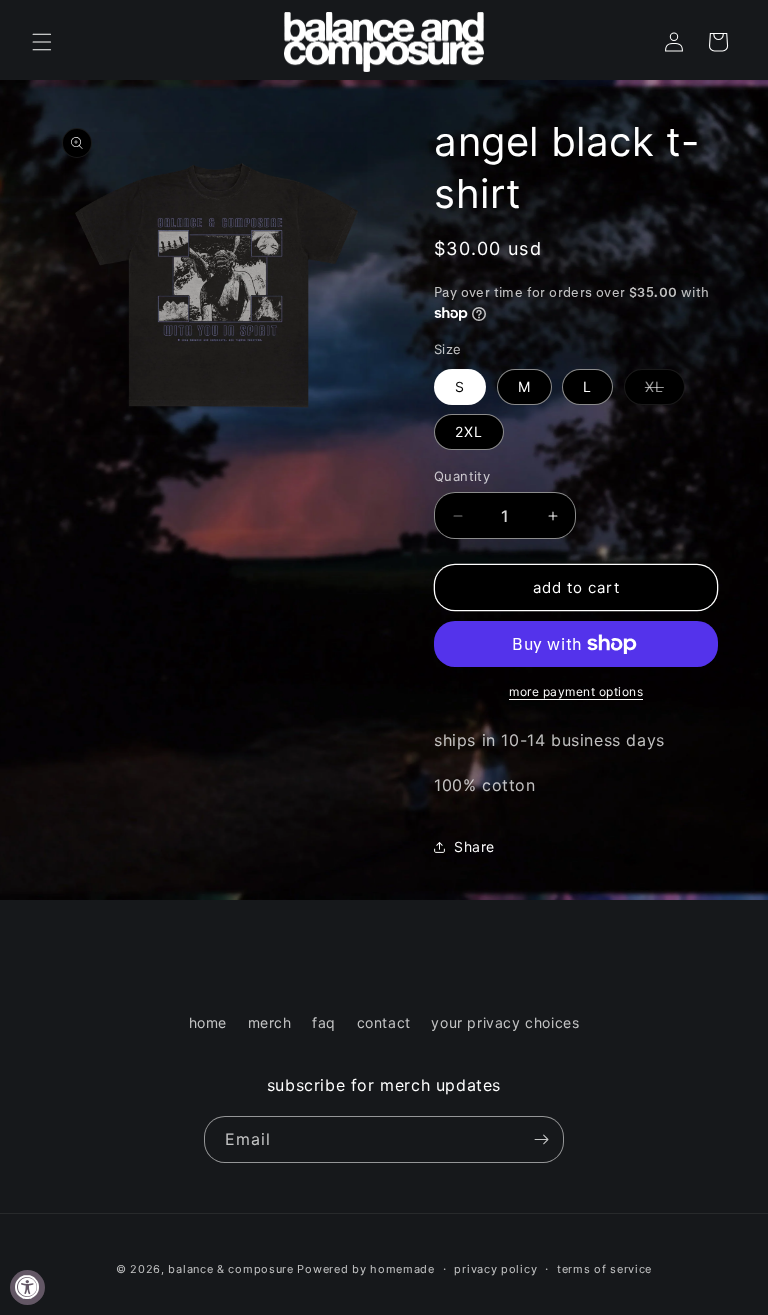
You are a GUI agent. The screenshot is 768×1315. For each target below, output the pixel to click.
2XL (469, 431)
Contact (384, 1022)
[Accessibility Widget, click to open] (27, 1287)
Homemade (402, 1269)
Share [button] (474, 846)
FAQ (324, 1022)
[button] (42, 42)
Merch (270, 1022)
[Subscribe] (541, 1139)
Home (208, 1022)
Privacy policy (495, 1269)
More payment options (576, 691)
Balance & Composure (230, 1269)
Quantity (462, 476)
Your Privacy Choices (505, 1022)
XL (665, 391)
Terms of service (604, 1269)
